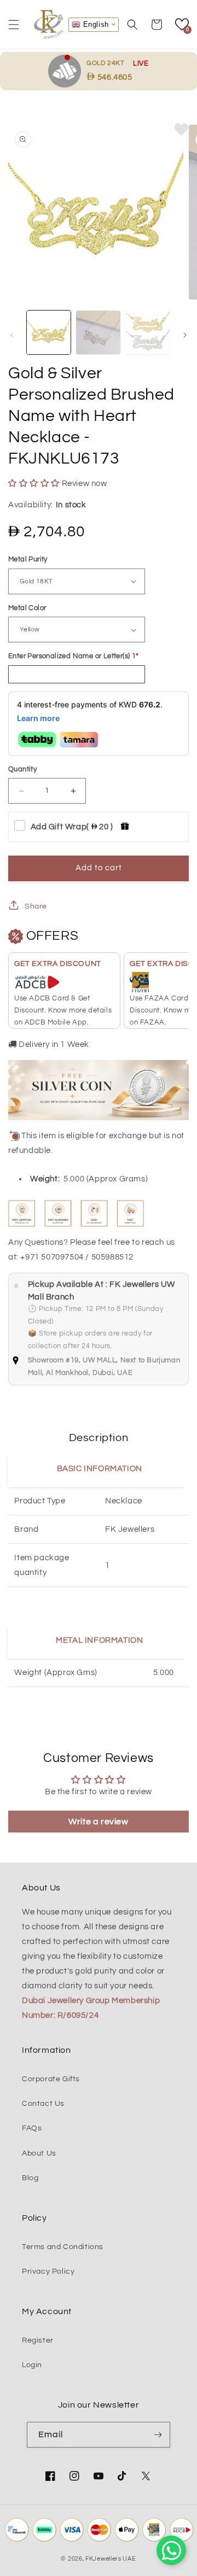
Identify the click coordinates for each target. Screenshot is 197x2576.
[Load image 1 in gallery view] (49, 332)
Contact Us (43, 2104)
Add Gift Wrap (72, 827)
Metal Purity (28, 559)
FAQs (32, 2128)
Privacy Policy (48, 2271)
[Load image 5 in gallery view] (148, 332)
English (95, 24)
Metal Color (27, 608)
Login (32, 2365)
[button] (14, 25)
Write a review (98, 1822)
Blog (30, 2178)
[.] (67, 71)
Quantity (22, 769)
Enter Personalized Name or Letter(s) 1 (72, 656)
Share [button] (36, 906)
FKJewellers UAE (111, 2559)
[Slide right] (185, 335)
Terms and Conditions (63, 2247)
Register (38, 2340)
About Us (39, 2153)
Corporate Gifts (51, 2079)
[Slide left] (12, 335)
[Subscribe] (158, 2435)
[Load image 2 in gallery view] (98, 332)
